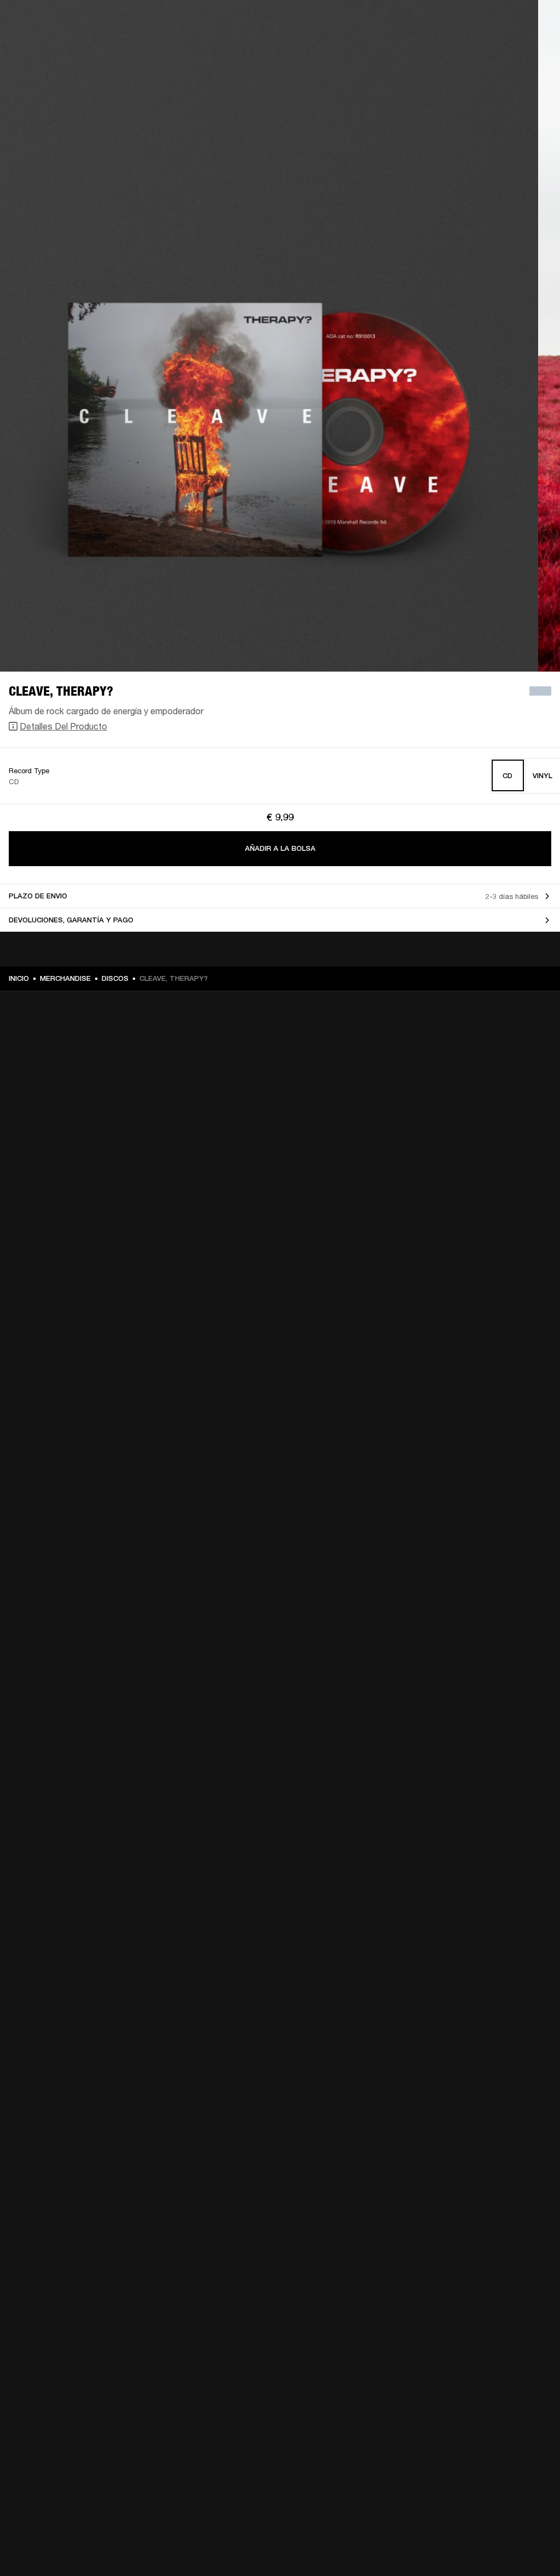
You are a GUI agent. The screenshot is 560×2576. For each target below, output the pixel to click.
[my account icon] (497, 50)
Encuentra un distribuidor (438, 23)
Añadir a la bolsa (280, 848)
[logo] (44, 44)
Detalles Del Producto (63, 726)
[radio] (508, 776)
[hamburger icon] (532, 50)
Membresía (366, 23)
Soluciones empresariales (296, 23)
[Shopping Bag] (515, 50)
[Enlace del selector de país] (532, 23)
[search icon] (480, 50)
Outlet (506, 23)
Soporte (449, 50)
